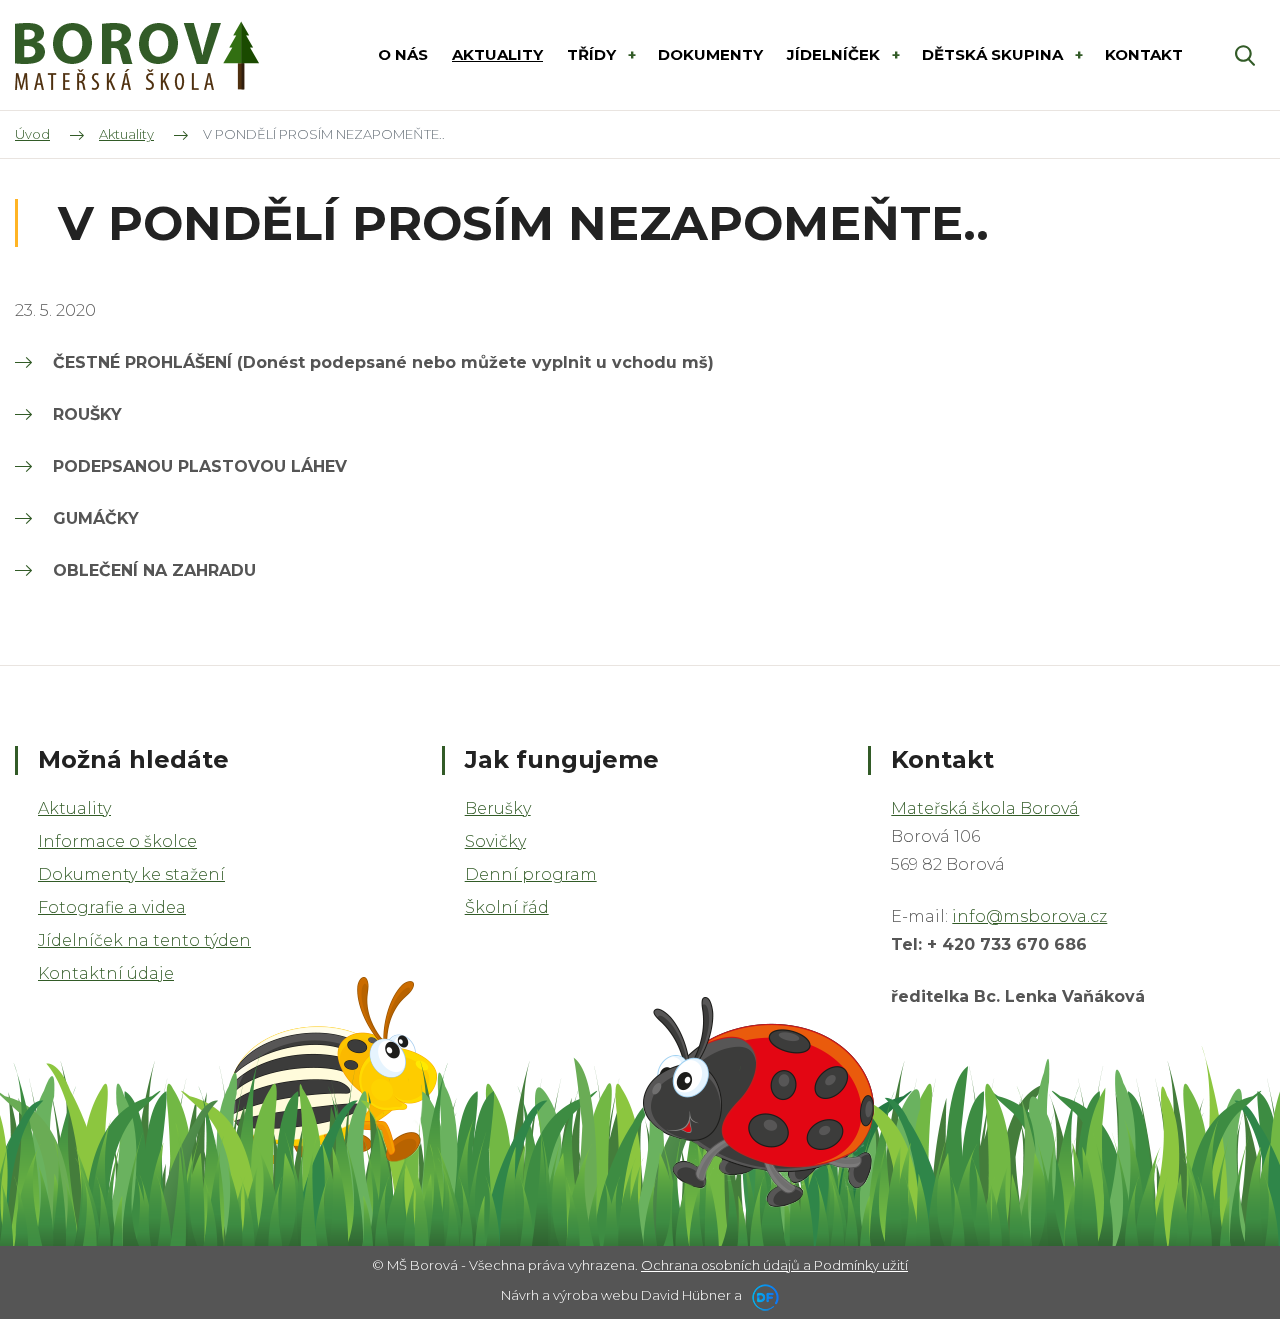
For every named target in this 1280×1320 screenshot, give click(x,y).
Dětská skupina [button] (994, 54)
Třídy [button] (593, 54)
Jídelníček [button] (835, 54)
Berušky (498, 808)
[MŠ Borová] (137, 55)
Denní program (531, 874)
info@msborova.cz (1029, 916)
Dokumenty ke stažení (131, 874)
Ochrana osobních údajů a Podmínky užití (774, 1265)
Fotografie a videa (112, 907)
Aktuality (74, 808)
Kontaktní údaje (106, 973)
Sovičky (495, 841)
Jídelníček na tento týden (144, 940)
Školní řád (507, 907)
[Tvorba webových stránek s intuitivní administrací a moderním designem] (762, 1295)
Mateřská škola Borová (985, 808)
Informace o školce (117, 841)
